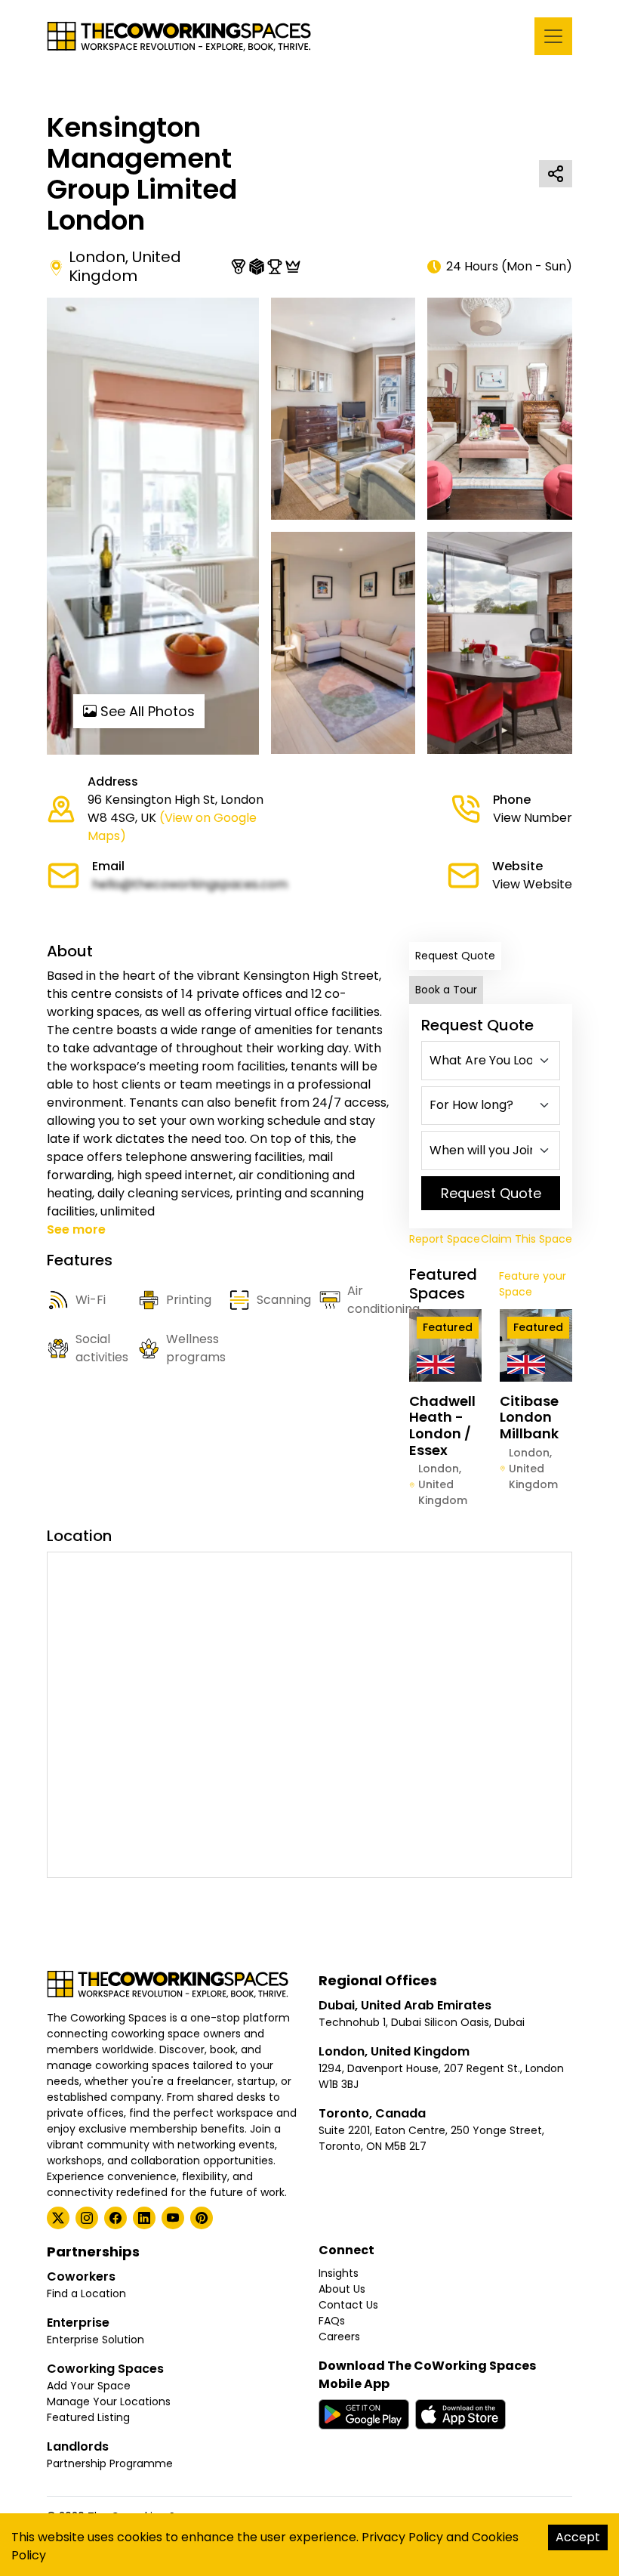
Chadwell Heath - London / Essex (442, 1425)
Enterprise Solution (95, 2340)
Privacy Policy (402, 2537)
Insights (339, 2273)
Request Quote (455, 956)
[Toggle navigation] (553, 36)
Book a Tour (446, 990)
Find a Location (86, 2293)
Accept (578, 2537)
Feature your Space (533, 1284)
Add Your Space (89, 2386)
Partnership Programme (110, 2463)
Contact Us (348, 2305)
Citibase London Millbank (529, 1417)
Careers (339, 2337)
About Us (342, 2289)
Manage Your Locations (109, 2401)
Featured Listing (88, 2417)
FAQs (332, 2321)
